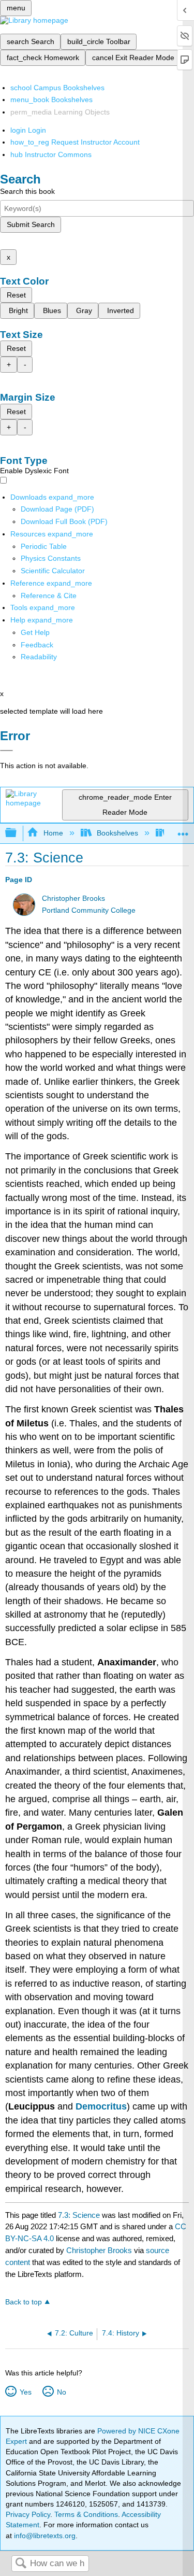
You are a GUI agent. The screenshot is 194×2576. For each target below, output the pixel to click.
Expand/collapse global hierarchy (18, 833)
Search (21, 2564)
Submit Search (31, 224)
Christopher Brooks (73, 898)
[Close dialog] (6, 751)
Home (53, 833)
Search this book (27, 191)
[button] (37, 645)
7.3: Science (79, 2215)
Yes (25, 2392)
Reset (16, 295)
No (61, 2392)
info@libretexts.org (44, 2536)
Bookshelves (117, 833)
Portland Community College (89, 910)
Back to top (24, 2302)
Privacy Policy (28, 2514)
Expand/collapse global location (183, 830)
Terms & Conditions (86, 2514)
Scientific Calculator (53, 571)
